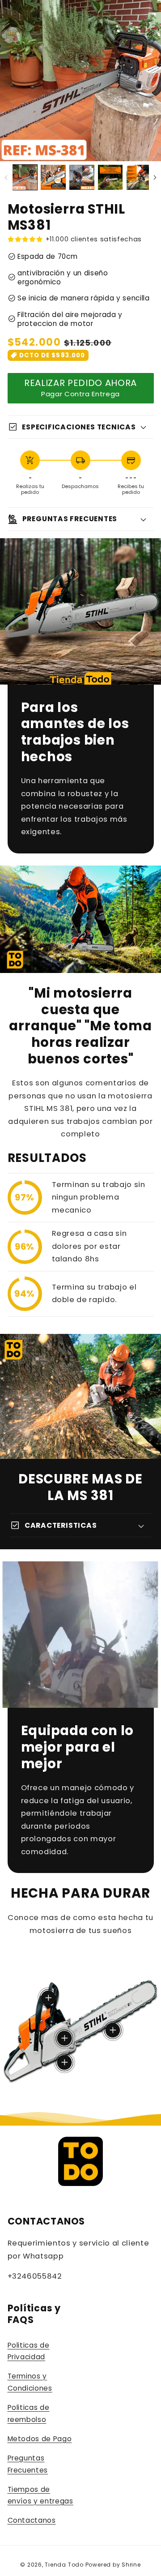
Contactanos (32, 2520)
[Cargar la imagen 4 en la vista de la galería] (110, 177)
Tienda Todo (64, 2565)
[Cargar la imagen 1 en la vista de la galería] (25, 177)
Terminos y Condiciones (30, 2382)
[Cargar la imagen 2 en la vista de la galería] (53, 177)
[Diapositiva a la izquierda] (6, 177)
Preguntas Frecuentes (28, 2464)
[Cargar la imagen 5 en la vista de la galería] (139, 177)
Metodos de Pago (40, 2439)
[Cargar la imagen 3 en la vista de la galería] (82, 177)
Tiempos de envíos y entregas (40, 2495)
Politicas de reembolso (29, 2413)
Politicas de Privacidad (29, 2351)
